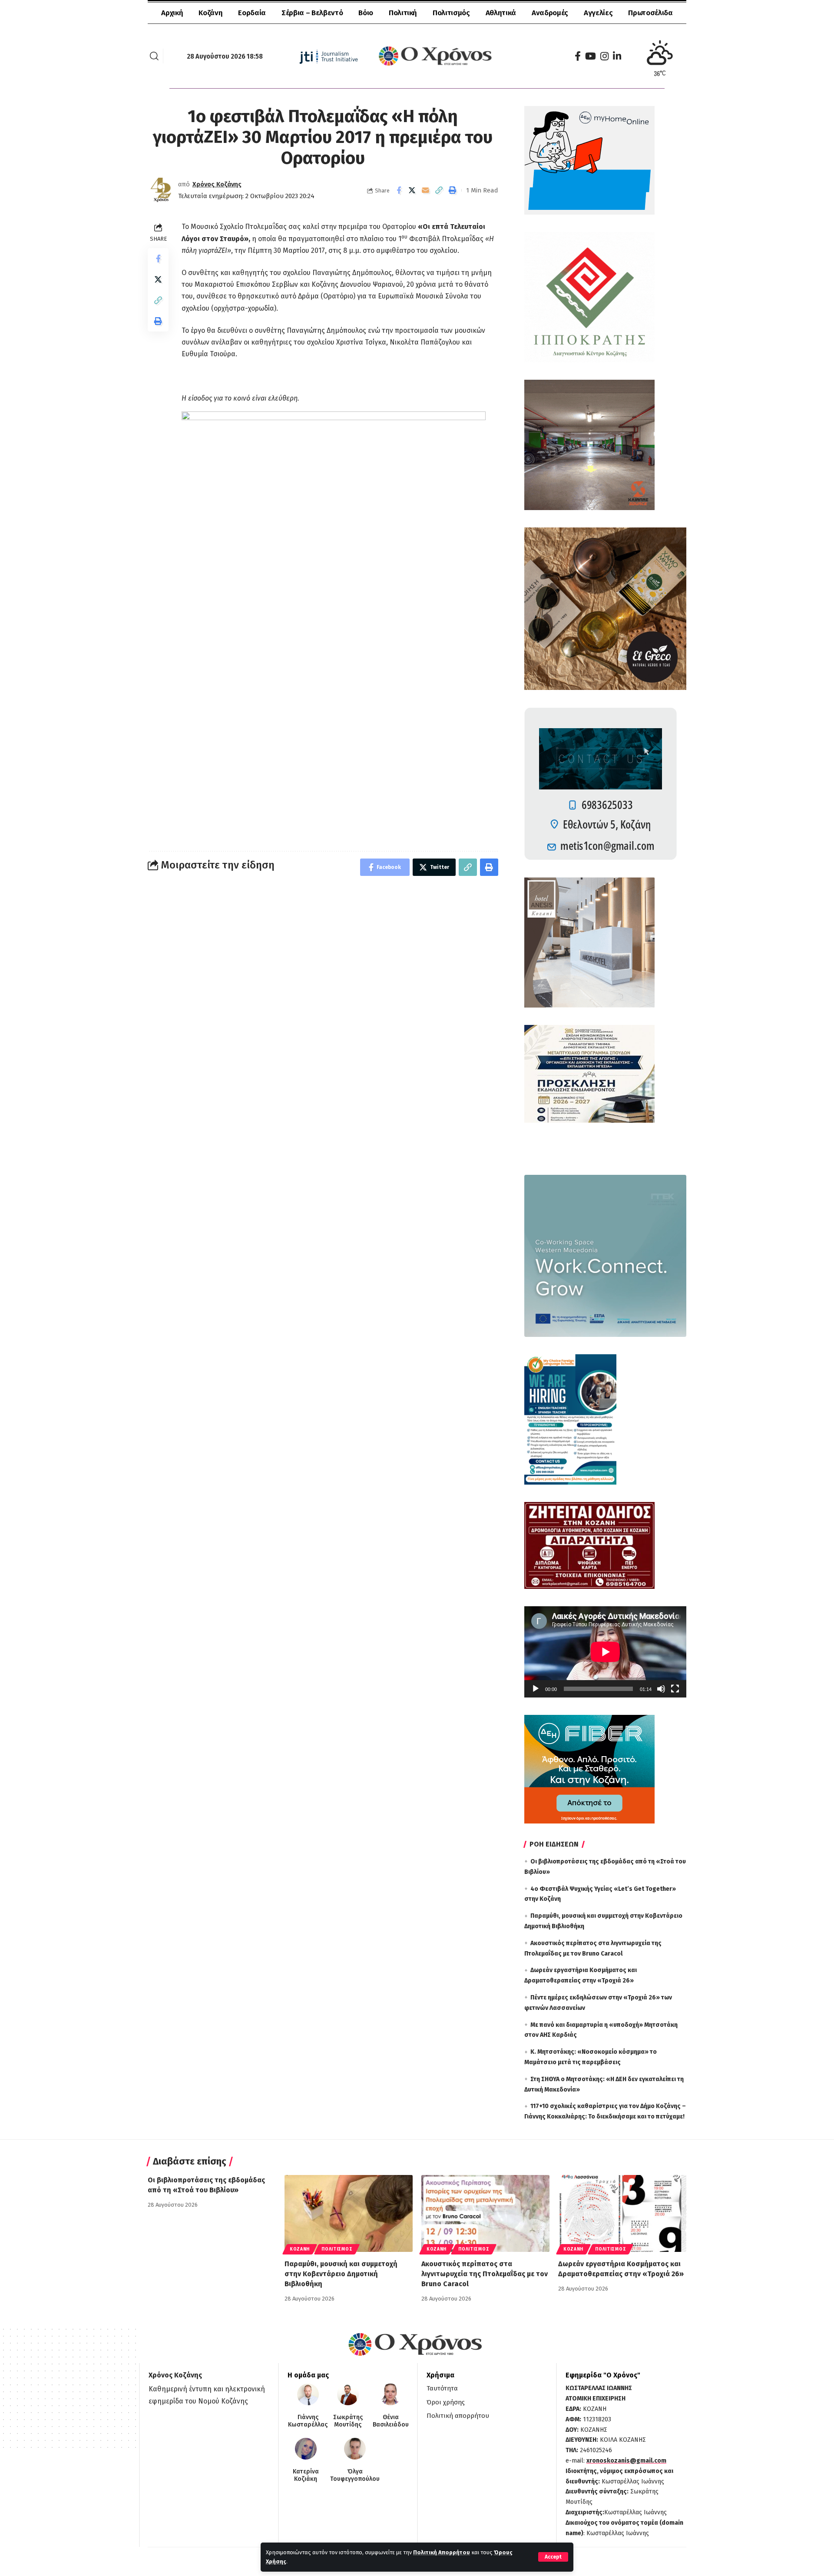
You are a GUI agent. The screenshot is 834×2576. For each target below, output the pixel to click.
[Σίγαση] (661, 1689)
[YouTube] (591, 56)
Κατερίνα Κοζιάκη (306, 2475)
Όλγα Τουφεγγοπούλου (355, 2475)
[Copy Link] (439, 190)
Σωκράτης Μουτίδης (348, 2421)
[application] (605, 1652)
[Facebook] (578, 56)
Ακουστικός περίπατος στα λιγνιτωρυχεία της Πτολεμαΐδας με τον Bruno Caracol (485, 2274)
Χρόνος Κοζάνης (217, 184)
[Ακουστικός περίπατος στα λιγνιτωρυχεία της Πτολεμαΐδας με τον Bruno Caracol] (485, 2213)
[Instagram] (604, 56)
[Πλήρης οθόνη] (675, 1689)
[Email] (426, 190)
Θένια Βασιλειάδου (391, 2421)
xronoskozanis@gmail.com (626, 2461)
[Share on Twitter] (412, 190)
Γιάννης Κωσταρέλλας (308, 2421)
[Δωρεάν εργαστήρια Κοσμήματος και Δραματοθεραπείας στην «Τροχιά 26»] (622, 2213)
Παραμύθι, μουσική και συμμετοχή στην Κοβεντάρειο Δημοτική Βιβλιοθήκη (341, 2274)
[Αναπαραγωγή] (536, 1689)
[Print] (453, 190)
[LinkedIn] (617, 56)
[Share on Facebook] (399, 190)
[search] (154, 56)
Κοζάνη (300, 2249)
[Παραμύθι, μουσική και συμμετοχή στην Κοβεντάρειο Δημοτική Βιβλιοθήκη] (349, 2213)
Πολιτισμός (337, 2249)
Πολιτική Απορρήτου (442, 2552)
